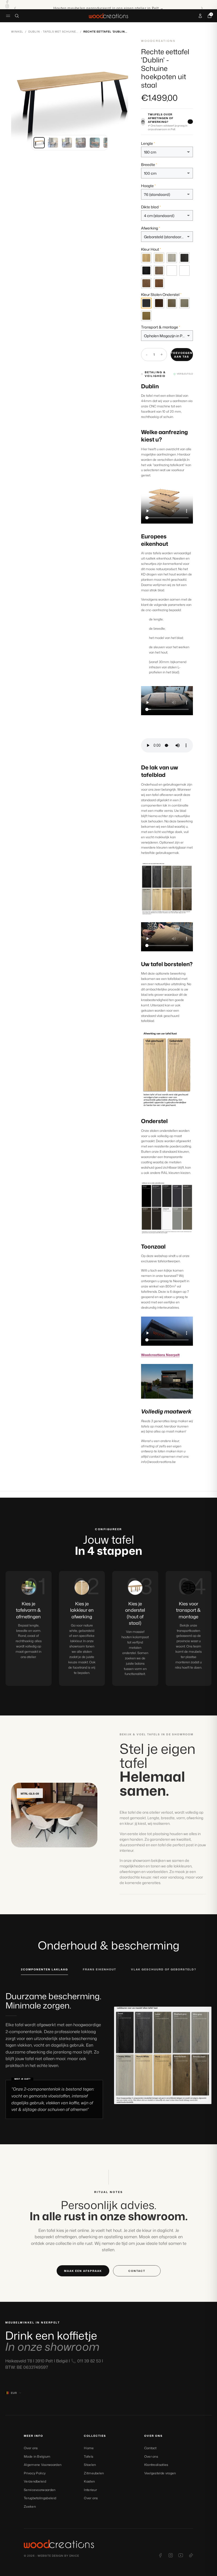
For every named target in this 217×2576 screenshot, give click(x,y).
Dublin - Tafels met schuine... (53, 31)
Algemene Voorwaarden (43, 2465)
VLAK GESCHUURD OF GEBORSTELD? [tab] (164, 1969)
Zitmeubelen (94, 2473)
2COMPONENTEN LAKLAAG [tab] (44, 1969)
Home (89, 2448)
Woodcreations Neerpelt (160, 1355)
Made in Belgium (37, 2456)
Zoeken (30, 2507)
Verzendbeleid (35, 2481)
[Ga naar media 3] (67, 143)
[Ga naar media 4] (81, 143)
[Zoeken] (17, 16)
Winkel (17, 31)
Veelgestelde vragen (160, 2473)
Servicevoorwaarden (40, 2490)
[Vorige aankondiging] (15, 8)
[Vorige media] (19, 97)
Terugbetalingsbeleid (40, 2498)
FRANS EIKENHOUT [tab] (100, 1969)
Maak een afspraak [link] (83, 2271)
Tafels (89, 2456)
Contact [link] (137, 2271)
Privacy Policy (35, 2473)
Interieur (90, 2490)
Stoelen (90, 2465)
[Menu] (8, 16)
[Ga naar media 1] (39, 143)
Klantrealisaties (156, 2465)
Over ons (31, 2448)
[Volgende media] (120, 97)
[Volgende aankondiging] (202, 8)
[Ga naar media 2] (53, 143)
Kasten (89, 2481)
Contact (150, 2448)
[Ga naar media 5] (95, 143)
